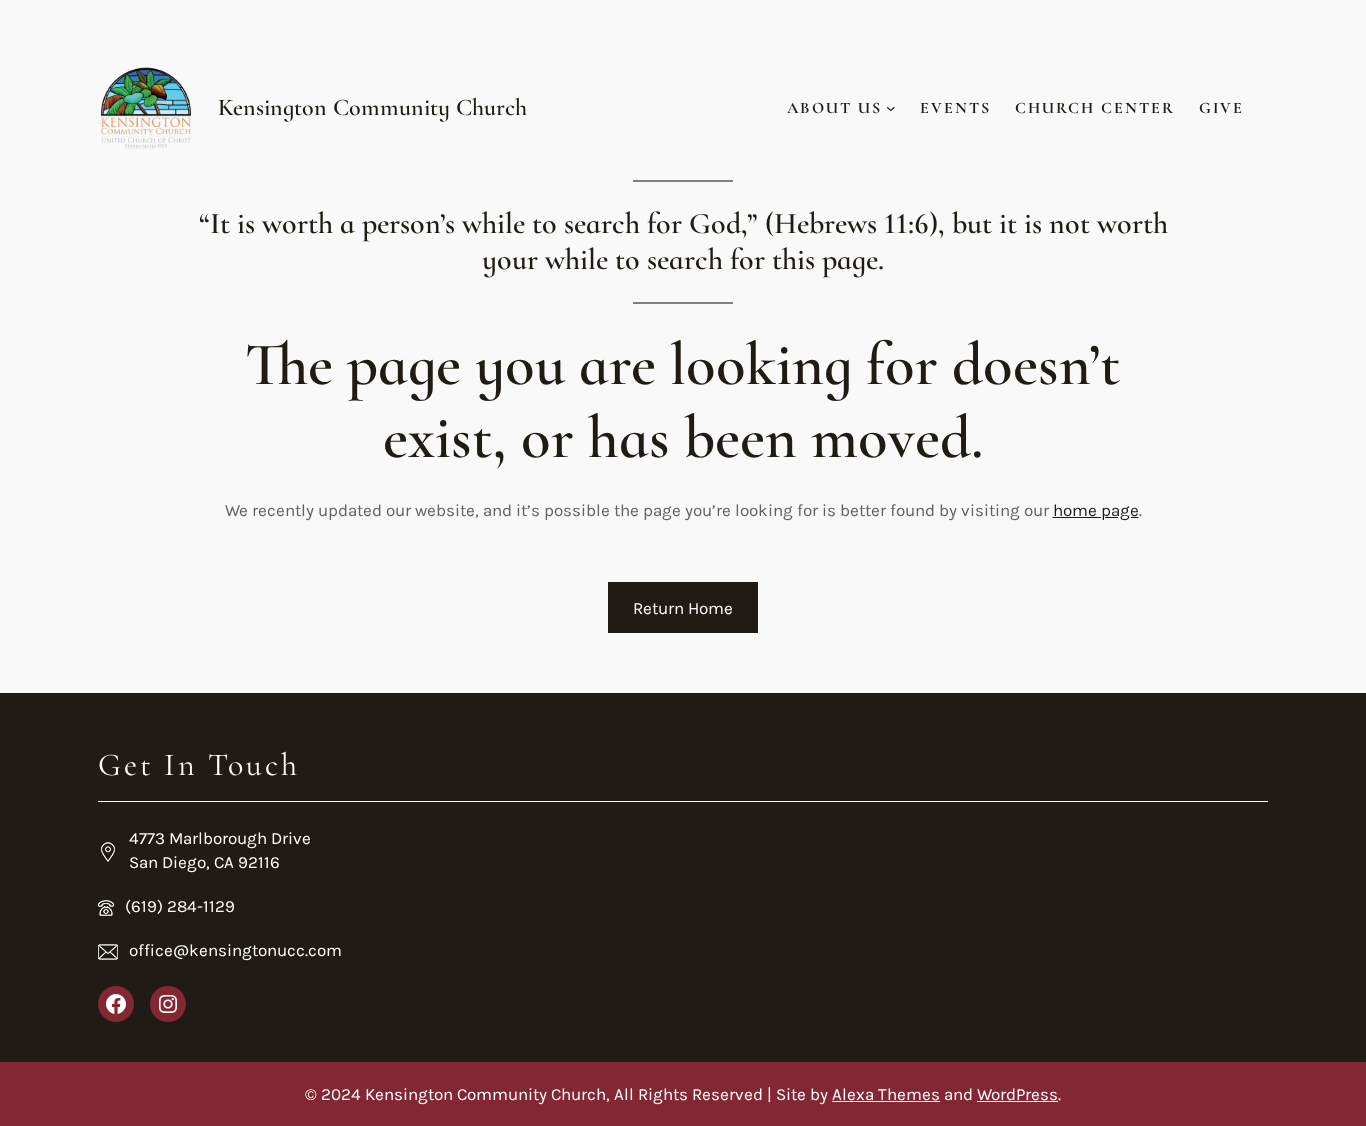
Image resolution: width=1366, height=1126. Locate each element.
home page (1096, 510)
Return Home (683, 608)
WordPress (1017, 1094)
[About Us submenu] (891, 108)
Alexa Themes (886, 1094)
